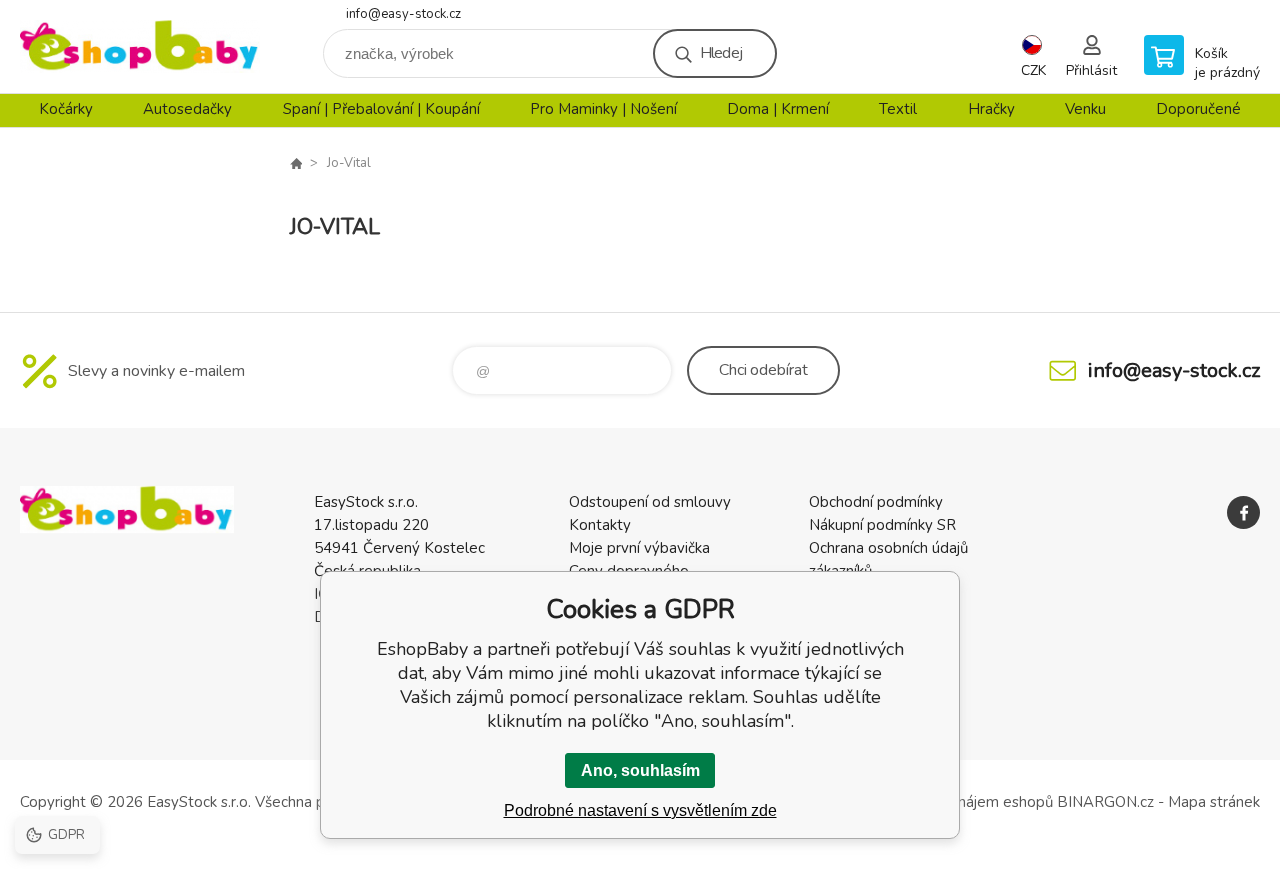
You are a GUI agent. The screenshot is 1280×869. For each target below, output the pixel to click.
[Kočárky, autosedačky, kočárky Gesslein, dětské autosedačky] (296, 163)
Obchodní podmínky (876, 502)
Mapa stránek (1214, 802)
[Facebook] (1243, 512)
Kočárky (66, 109)
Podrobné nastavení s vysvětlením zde (640, 810)
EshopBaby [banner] (140, 46)
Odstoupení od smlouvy (650, 502)
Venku (1085, 109)
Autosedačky (187, 109)
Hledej (721, 53)
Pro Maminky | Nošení (603, 109)
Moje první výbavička (639, 548)
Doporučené (1198, 109)
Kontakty (600, 525)
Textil (898, 109)
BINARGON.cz (1105, 802)
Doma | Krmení (778, 109)
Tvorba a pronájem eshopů (962, 802)
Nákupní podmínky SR (882, 525)
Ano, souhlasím (640, 770)
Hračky (991, 109)
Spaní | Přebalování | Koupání (381, 109)
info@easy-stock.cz (403, 14)
